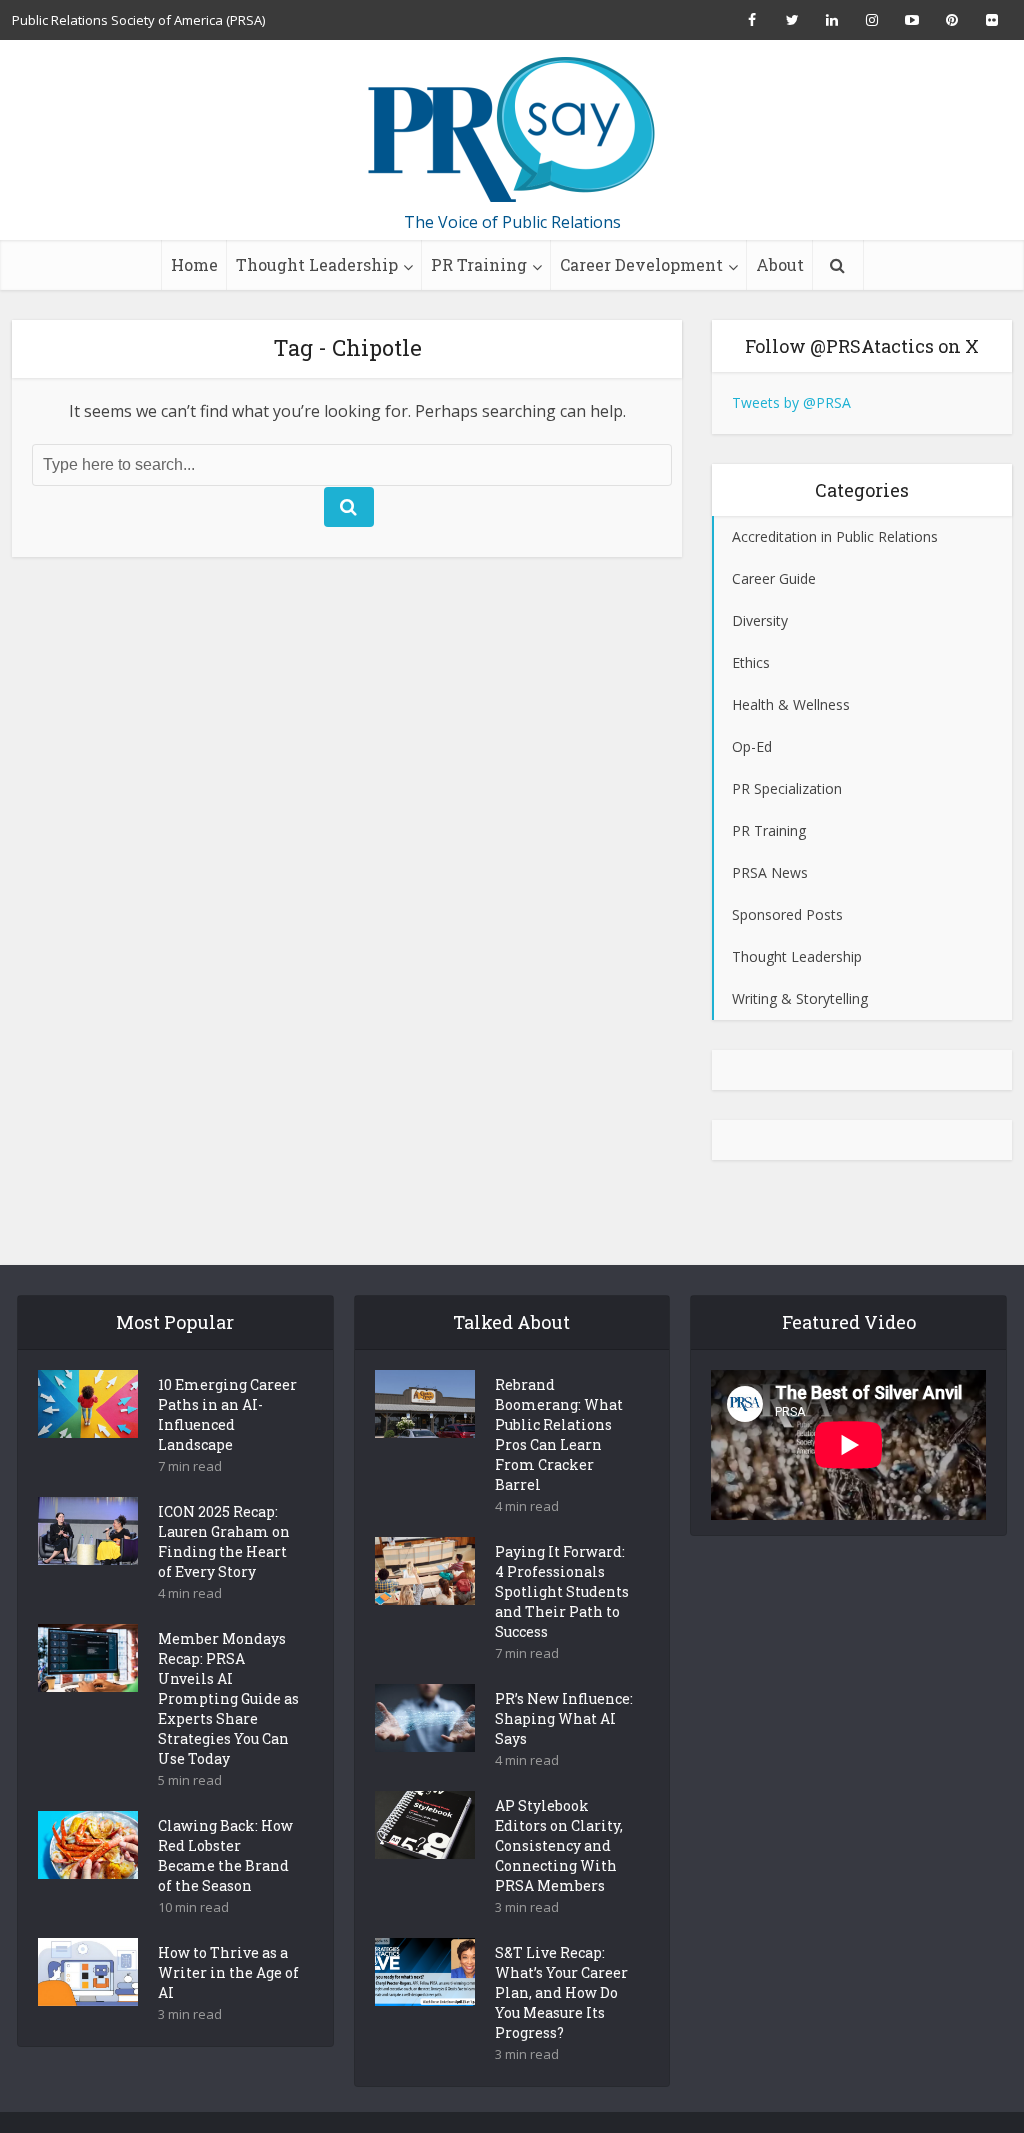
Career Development (641, 264)
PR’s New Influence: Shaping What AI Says (564, 1718)
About (780, 264)
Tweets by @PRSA (791, 402)
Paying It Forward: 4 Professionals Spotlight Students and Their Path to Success (562, 1591)
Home (194, 264)
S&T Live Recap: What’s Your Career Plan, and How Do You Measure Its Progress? (561, 1992)
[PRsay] (512, 130)
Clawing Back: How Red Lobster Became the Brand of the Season (225, 1855)
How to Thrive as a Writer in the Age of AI (228, 1972)
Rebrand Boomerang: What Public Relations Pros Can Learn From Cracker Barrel (559, 1434)
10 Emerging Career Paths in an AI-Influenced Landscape (227, 1414)
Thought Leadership (317, 264)
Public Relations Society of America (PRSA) (138, 20)
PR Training (479, 264)
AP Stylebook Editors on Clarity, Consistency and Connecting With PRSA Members (559, 1845)
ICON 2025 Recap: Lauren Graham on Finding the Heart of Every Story (224, 1541)
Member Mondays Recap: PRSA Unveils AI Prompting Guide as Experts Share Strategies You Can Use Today (228, 1698)
